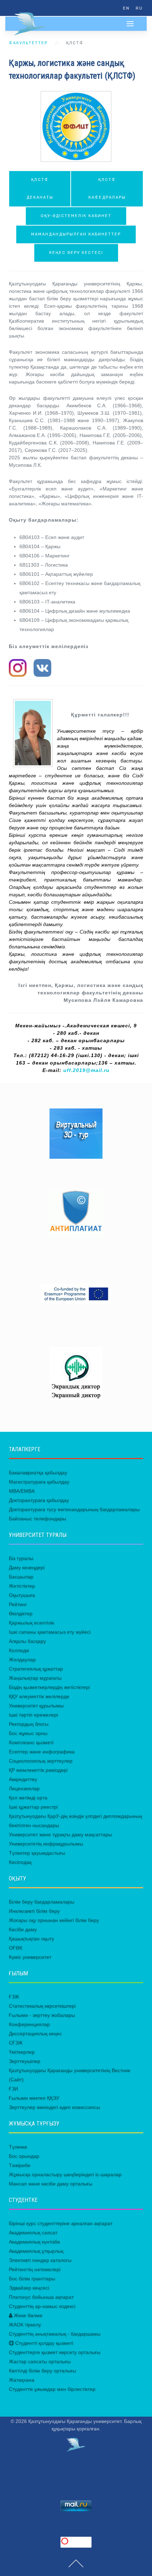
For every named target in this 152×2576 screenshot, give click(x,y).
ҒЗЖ (14, 1997)
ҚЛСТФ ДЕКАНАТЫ (40, 189)
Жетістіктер (22, 1586)
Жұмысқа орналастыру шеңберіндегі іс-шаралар (65, 2174)
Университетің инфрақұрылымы (46, 1844)
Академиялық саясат (33, 2232)
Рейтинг (18, 1604)
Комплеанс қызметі (31, 1742)
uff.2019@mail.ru (86, 1070)
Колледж (19, 1650)
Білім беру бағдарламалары (42, 1902)
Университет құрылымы (36, 1706)
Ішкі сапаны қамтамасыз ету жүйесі (50, 1632)
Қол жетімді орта (28, 1798)
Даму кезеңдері (27, 1567)
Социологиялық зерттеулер (41, 1761)
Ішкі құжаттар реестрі (33, 1807)
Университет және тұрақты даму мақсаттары (60, 1834)
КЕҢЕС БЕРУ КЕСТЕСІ (76, 253)
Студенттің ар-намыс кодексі (42, 2306)
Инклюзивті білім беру (34, 1911)
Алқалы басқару (27, 1641)
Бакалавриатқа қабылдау (38, 1473)
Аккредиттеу (23, 1779)
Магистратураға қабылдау (39, 1482)
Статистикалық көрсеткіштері (42, 2006)
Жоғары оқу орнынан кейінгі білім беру (54, 1920)
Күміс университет (30, 1957)
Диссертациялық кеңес (35, 2033)
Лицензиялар (24, 1788)
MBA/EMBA (22, 1491)
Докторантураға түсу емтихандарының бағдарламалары (74, 1509)
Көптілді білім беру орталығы (42, 2371)
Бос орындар (24, 2156)
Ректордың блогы (29, 1724)
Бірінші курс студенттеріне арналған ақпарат (61, 2223)
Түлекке (18, 2147)
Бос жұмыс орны (28, 1733)
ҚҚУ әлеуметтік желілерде (39, 1696)
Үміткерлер (22, 2052)
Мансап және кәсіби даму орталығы (51, 2184)
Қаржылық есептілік (31, 1623)
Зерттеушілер (25, 2061)
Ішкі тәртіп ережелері (33, 1715)
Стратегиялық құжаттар (36, 1669)
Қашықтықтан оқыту (31, 1939)
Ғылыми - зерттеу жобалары (42, 2015)
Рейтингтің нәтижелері (35, 2269)
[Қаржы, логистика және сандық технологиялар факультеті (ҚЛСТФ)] (76, 126)
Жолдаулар (22, 1659)
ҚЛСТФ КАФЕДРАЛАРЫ (107, 189)
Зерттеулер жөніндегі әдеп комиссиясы (54, 2107)
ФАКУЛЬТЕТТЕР (28, 43)
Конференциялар (29, 2024)
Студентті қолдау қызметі (43, 2343)
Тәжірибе (20, 2165)
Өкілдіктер (21, 1613)
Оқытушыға (22, 1595)
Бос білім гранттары (32, 2279)
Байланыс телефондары (37, 1519)
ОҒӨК (16, 1948)
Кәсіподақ (20, 1862)
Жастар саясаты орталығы (40, 2361)
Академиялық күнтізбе (34, 2242)
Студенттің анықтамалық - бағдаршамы (55, 2334)
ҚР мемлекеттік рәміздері (38, 1770)
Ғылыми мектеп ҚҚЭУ (34, 2098)
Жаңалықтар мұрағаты (35, 1678)
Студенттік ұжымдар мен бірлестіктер (52, 2389)
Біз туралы (21, 1558)
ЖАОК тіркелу (25, 2325)
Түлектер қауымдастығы (37, 1853)
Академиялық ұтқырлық (36, 2251)
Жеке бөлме (27, 2315)
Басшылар (21, 1577)
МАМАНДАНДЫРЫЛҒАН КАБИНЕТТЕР (76, 234)
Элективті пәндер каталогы (40, 2260)
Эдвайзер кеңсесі (29, 2288)
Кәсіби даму (23, 1929)
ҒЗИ (13, 2089)
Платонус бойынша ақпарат (41, 2297)
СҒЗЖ (16, 2043)
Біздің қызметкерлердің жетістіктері (49, 1687)
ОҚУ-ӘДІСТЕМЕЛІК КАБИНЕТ (76, 216)
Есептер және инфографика (42, 1752)
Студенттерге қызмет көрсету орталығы (55, 2352)
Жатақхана (22, 2380)
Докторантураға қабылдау (39, 1500)
